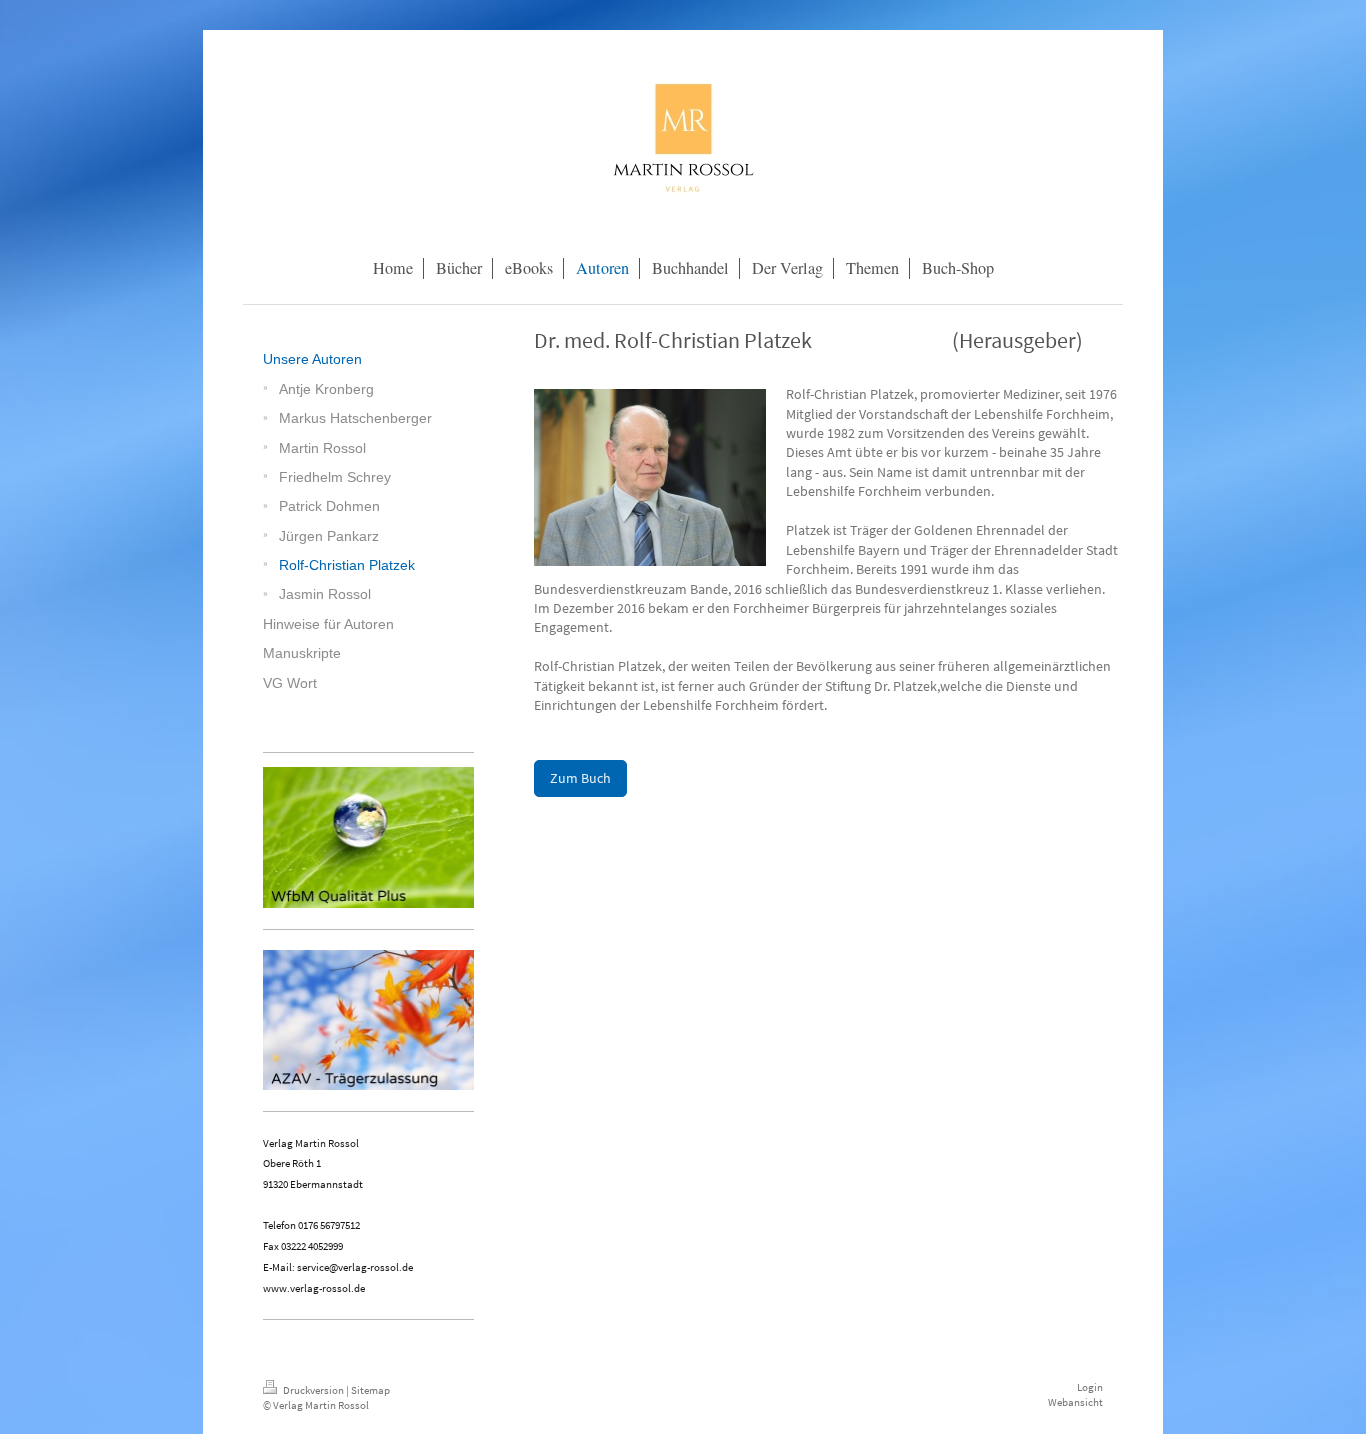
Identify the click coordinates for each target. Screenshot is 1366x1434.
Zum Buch (580, 778)
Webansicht (1075, 1402)
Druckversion (313, 1390)
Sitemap (370, 1390)
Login (1090, 1387)
